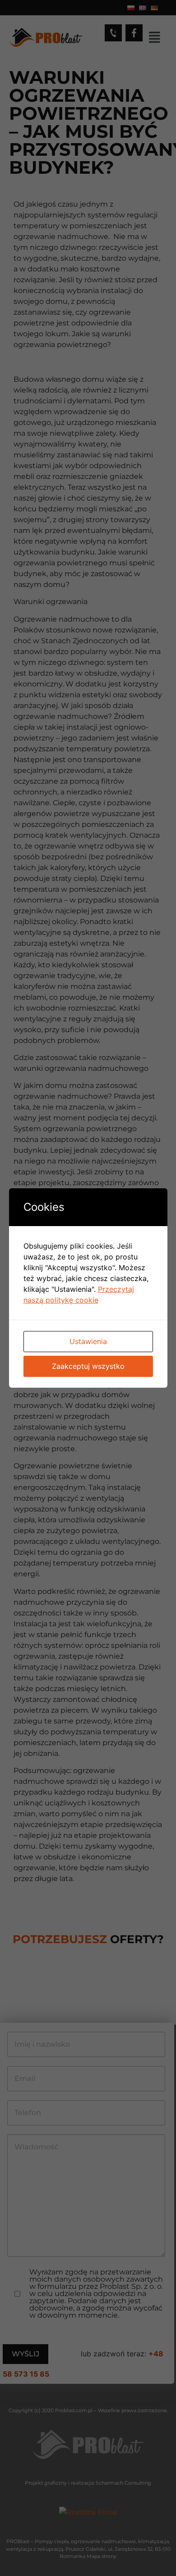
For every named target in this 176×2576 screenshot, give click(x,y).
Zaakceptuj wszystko (88, 1366)
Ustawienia (88, 1341)
